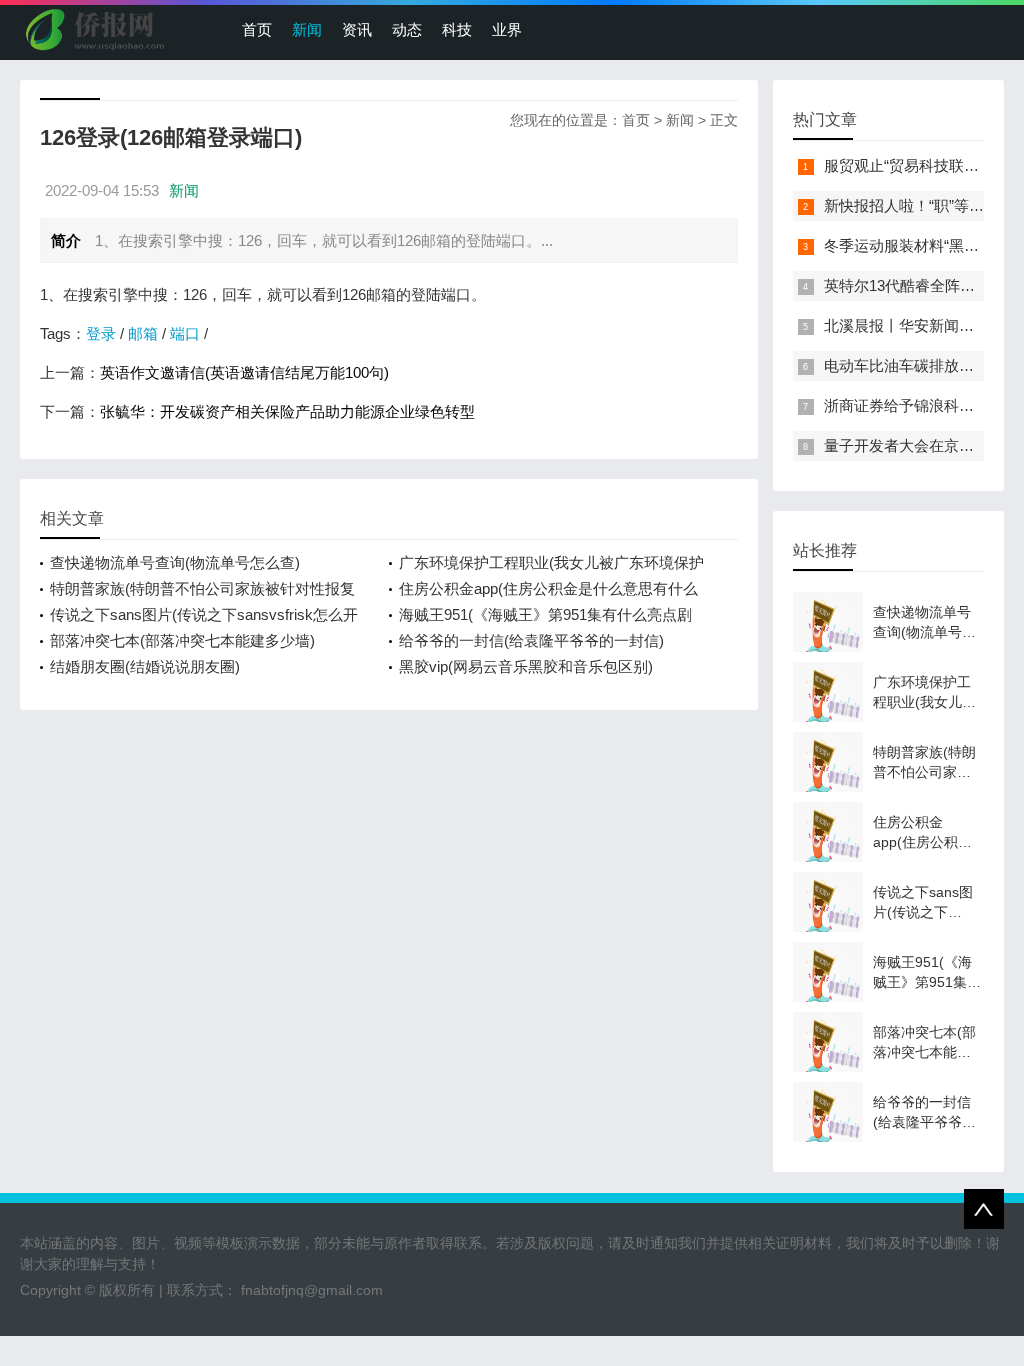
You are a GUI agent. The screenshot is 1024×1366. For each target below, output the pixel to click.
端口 (185, 333)
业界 (507, 29)
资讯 (357, 29)
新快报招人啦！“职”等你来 (911, 205)
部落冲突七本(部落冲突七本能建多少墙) (182, 640)
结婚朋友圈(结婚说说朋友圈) (145, 666)
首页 (257, 29)
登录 (101, 333)
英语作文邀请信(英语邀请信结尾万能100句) (244, 372)
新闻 (307, 29)
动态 (407, 29)
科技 (457, 29)
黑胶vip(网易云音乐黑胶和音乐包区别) (526, 666)
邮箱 (143, 333)
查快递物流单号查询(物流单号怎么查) (175, 562)
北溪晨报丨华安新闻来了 (906, 325)
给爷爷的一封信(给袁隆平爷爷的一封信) (531, 640)
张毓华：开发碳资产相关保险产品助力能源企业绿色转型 (287, 411)
